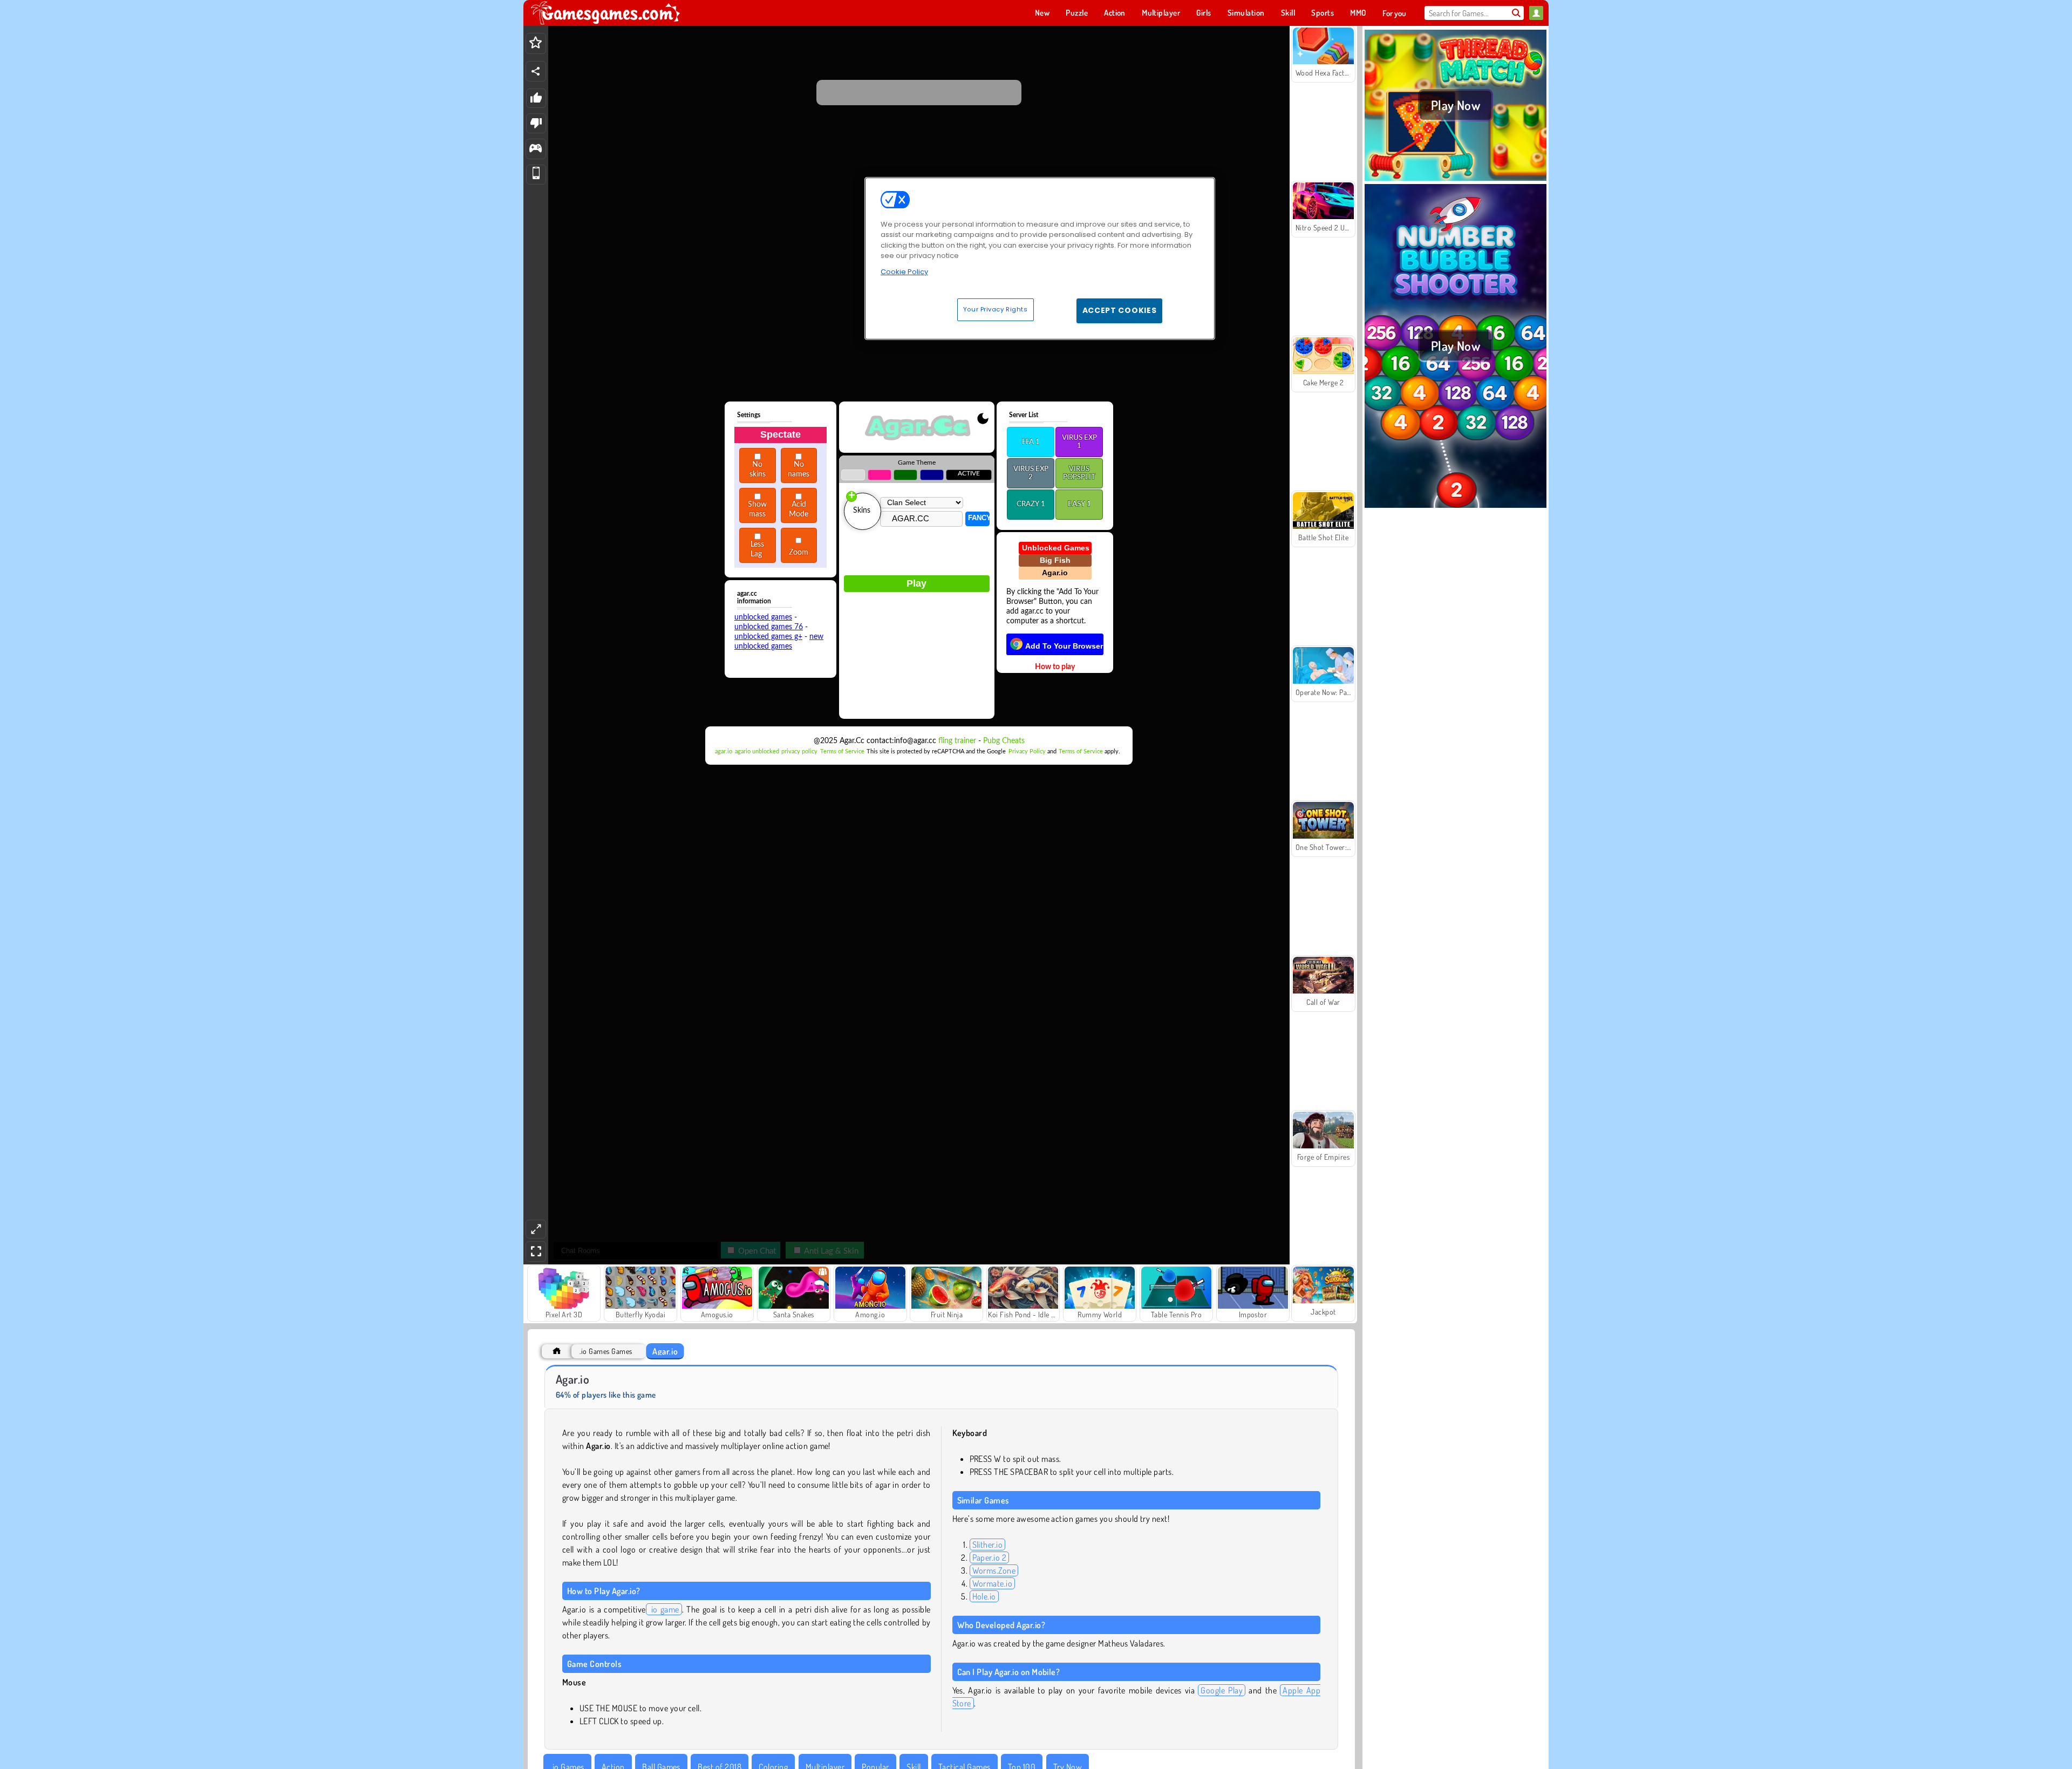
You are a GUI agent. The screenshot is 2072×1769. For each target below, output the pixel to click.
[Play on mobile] (536, 175)
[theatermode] (536, 1229)
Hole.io (984, 1596)
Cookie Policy (904, 272)
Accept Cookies (1120, 310)
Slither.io (988, 1545)
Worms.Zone (994, 1570)
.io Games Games (606, 1351)
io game (664, 1609)
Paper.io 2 (990, 1557)
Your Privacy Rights (996, 309)
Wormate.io (993, 1583)
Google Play (1222, 1690)
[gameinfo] (536, 149)
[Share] (536, 71)
